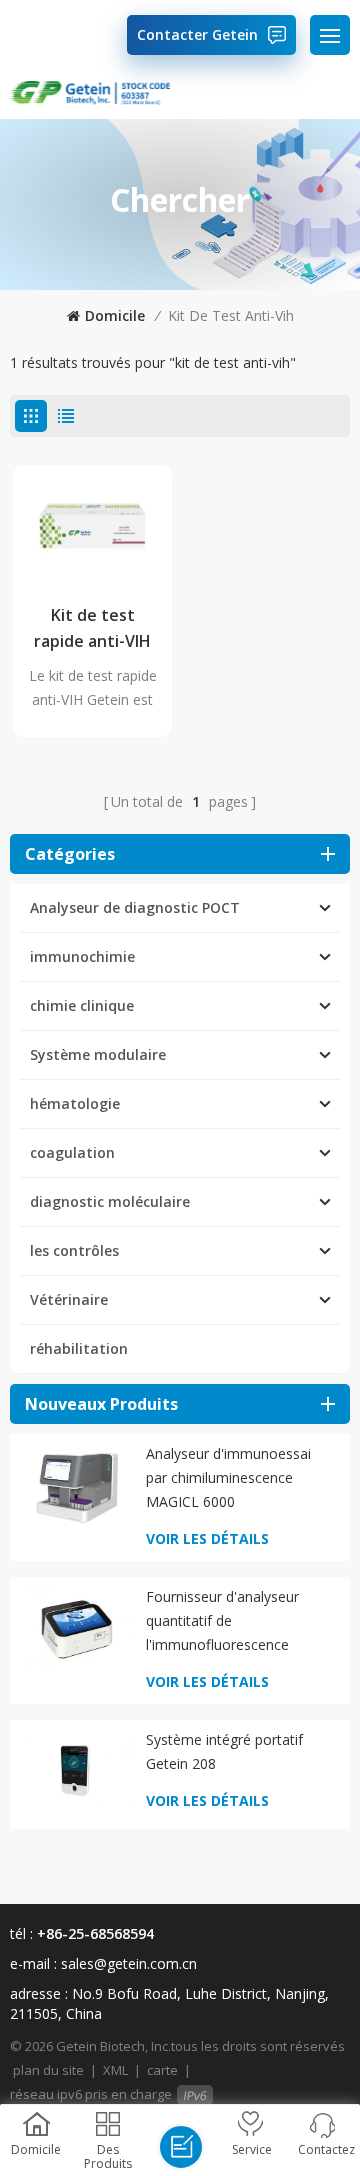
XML (115, 2070)
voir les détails (207, 1538)
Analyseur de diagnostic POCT (135, 907)
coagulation (72, 1152)
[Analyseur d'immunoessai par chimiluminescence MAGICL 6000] (77, 1486)
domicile (115, 315)
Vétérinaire (69, 1299)
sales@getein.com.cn (129, 1963)
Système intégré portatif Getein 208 (224, 1751)
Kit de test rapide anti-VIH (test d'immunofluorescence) (92, 629)
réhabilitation (79, 1348)
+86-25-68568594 (95, 1933)
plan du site (48, 2070)
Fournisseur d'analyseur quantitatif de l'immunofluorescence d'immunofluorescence (222, 1622)
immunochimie (82, 956)
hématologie (75, 1103)
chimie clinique (82, 1005)
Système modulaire (98, 1054)
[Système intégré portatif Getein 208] (77, 1772)
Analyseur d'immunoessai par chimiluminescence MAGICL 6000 (228, 1477)
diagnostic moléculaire (110, 1201)
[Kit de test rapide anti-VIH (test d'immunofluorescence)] (92, 526)
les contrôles (74, 1250)
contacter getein (197, 34)
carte (162, 2070)
